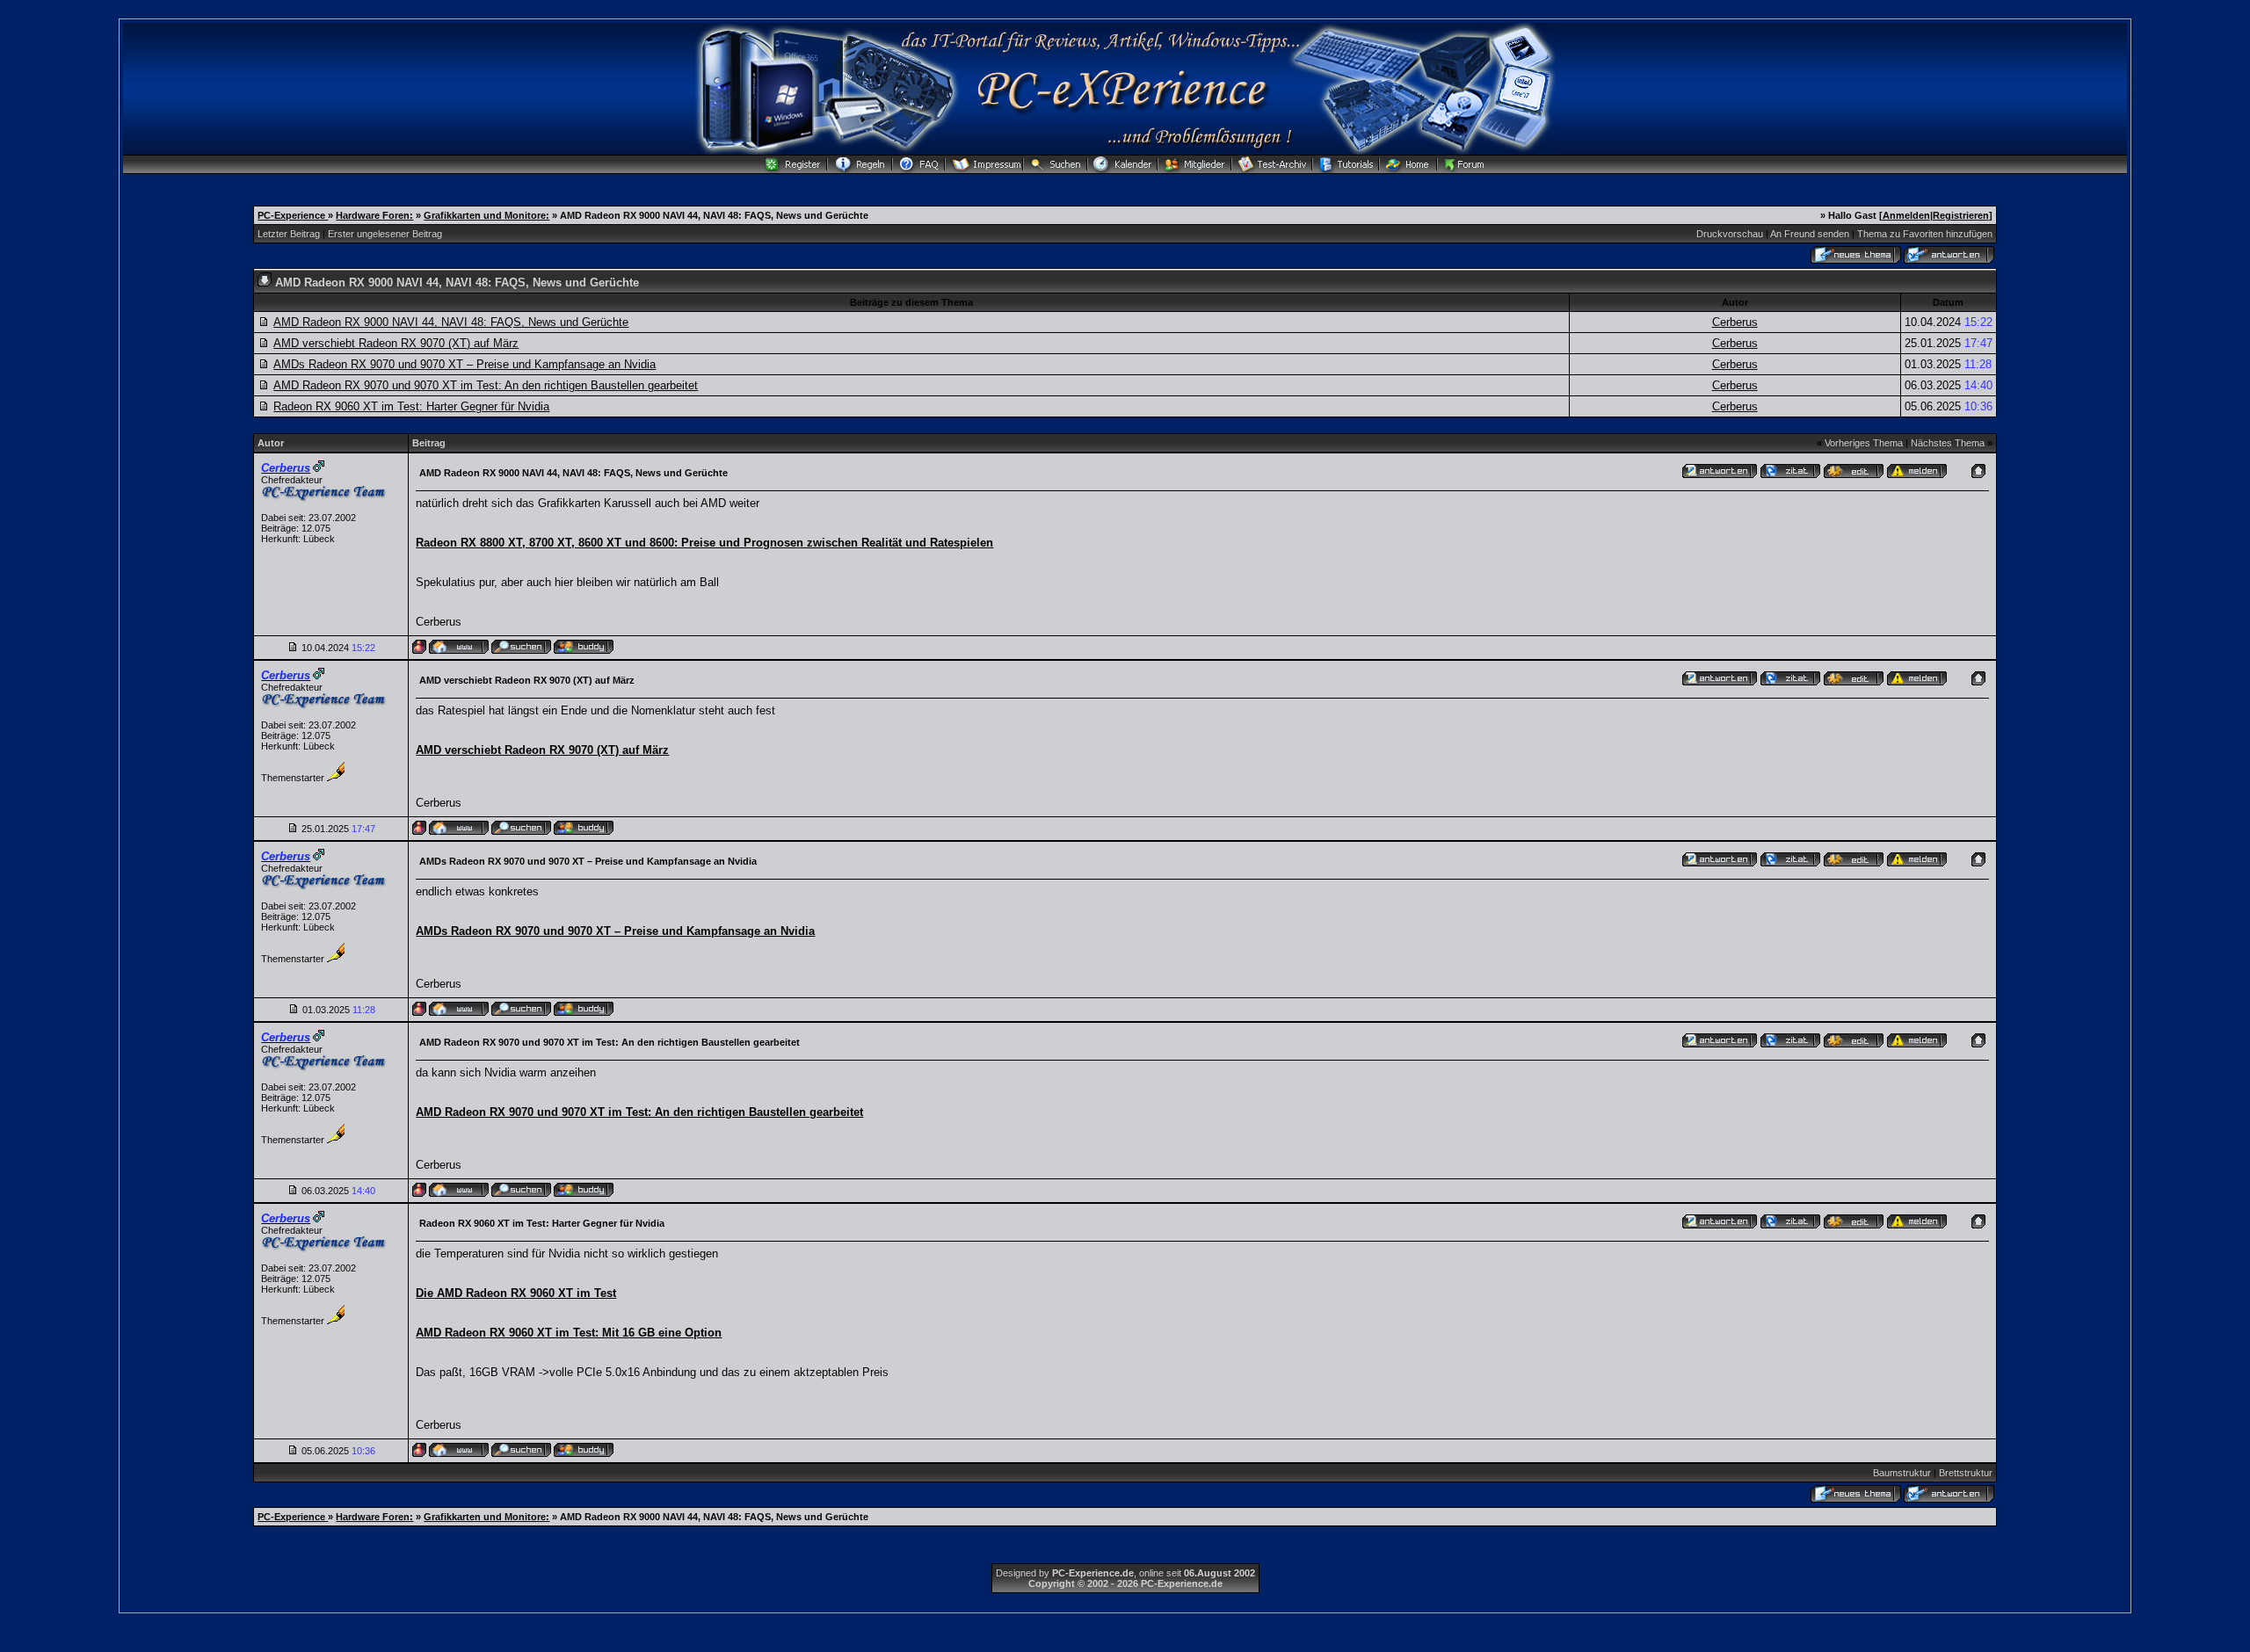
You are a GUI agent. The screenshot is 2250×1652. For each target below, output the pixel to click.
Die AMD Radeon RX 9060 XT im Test (516, 1293)
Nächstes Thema (1948, 443)
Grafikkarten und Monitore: (486, 215)
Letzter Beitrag (289, 234)
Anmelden (1906, 215)
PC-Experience (293, 215)
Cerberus (1735, 322)
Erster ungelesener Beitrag (385, 234)
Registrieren (1961, 215)
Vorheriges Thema (1864, 443)
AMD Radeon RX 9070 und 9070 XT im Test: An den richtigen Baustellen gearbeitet (486, 385)
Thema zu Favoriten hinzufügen (1925, 234)
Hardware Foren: (374, 215)
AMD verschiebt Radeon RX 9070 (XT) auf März (396, 343)
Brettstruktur (1966, 1473)
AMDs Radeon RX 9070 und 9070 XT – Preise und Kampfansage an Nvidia (465, 364)
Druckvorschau (1730, 234)
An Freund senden (1810, 234)
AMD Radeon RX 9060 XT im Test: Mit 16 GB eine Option (569, 1333)
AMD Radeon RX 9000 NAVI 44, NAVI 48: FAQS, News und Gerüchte (451, 322)
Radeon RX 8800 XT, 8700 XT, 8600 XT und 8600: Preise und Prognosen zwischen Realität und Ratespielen (704, 543)
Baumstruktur (1902, 1473)
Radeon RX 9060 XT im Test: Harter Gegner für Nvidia (411, 406)
